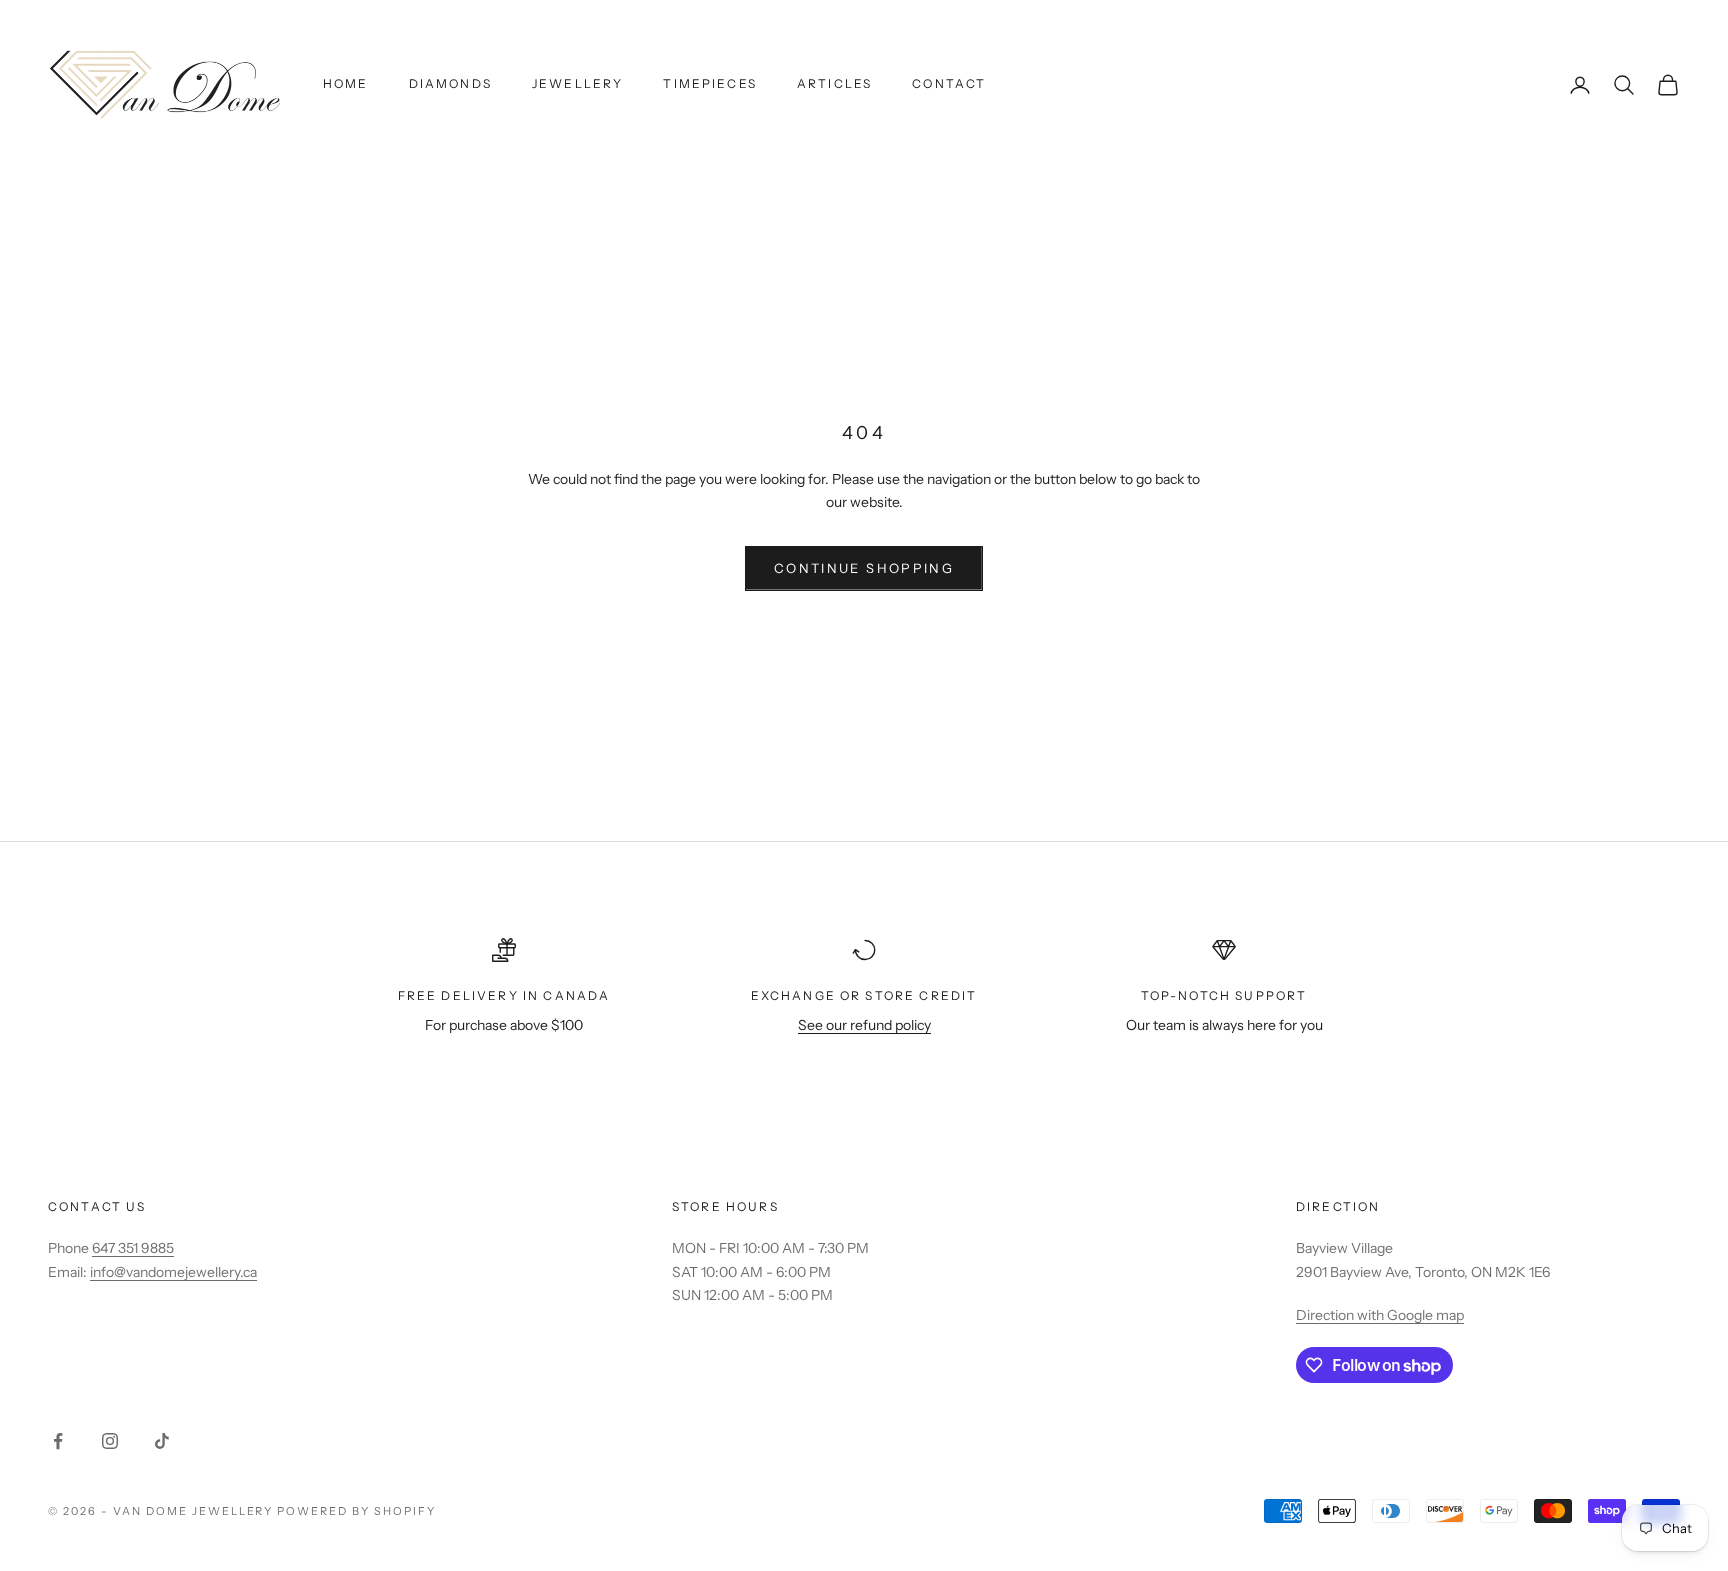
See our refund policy (864, 1025)
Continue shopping (864, 568)
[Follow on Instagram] (110, 1441)
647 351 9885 (133, 1248)
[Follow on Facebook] (58, 1441)
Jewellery (577, 83)
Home (346, 83)
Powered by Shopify (356, 1511)
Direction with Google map (1380, 1315)
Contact (949, 83)
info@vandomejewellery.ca (173, 1272)
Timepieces (710, 83)
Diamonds (450, 83)
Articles (834, 83)
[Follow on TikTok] (162, 1441)
